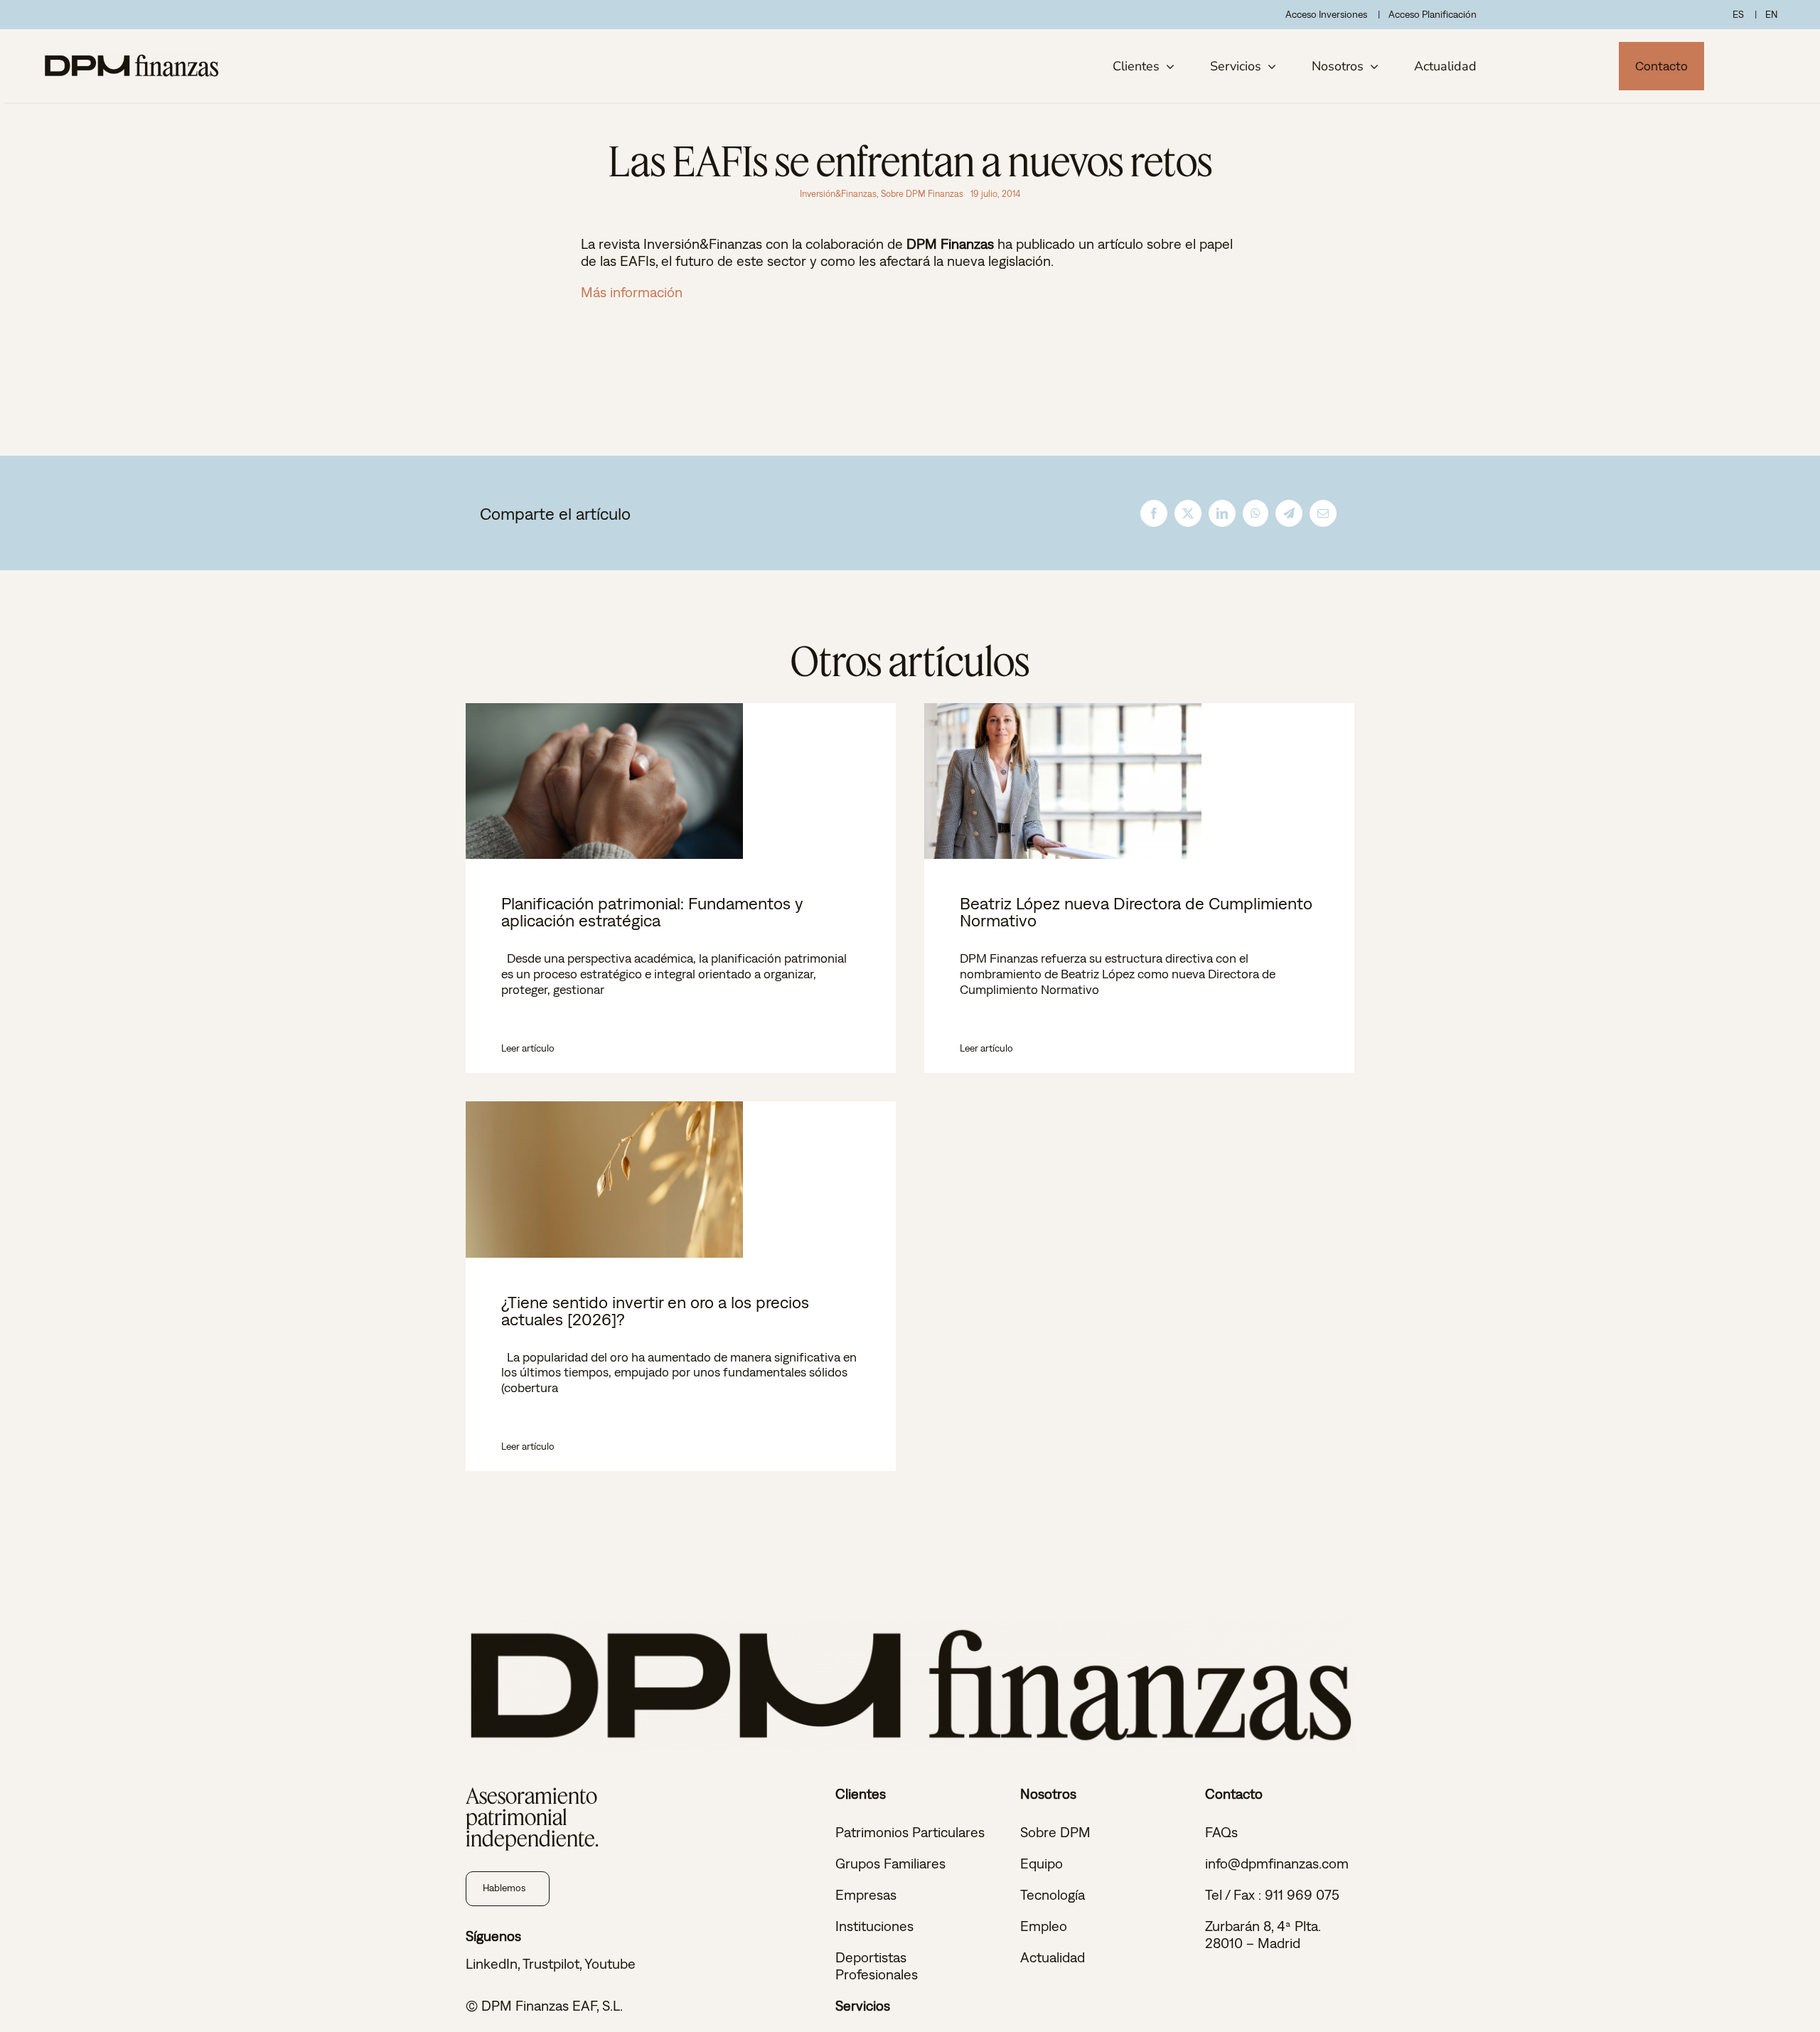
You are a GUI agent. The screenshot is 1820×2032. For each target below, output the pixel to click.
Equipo (1042, 1863)
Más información (632, 292)
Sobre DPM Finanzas (922, 194)
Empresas (866, 1894)
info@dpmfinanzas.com (1277, 1863)
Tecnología (1053, 1894)
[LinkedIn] (1222, 513)
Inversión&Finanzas (838, 194)
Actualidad (1053, 1957)
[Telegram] (1289, 513)
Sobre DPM (1055, 1832)
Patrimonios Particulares (910, 1832)
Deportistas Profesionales (877, 1966)
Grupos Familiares (890, 1863)
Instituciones (874, 1926)
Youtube (610, 1963)
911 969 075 (1302, 1894)
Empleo (1044, 1926)
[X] (1188, 513)
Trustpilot (551, 1963)
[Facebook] (1154, 513)
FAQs (1221, 1832)
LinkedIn (492, 1963)
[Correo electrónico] (1323, 513)
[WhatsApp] (1256, 513)
